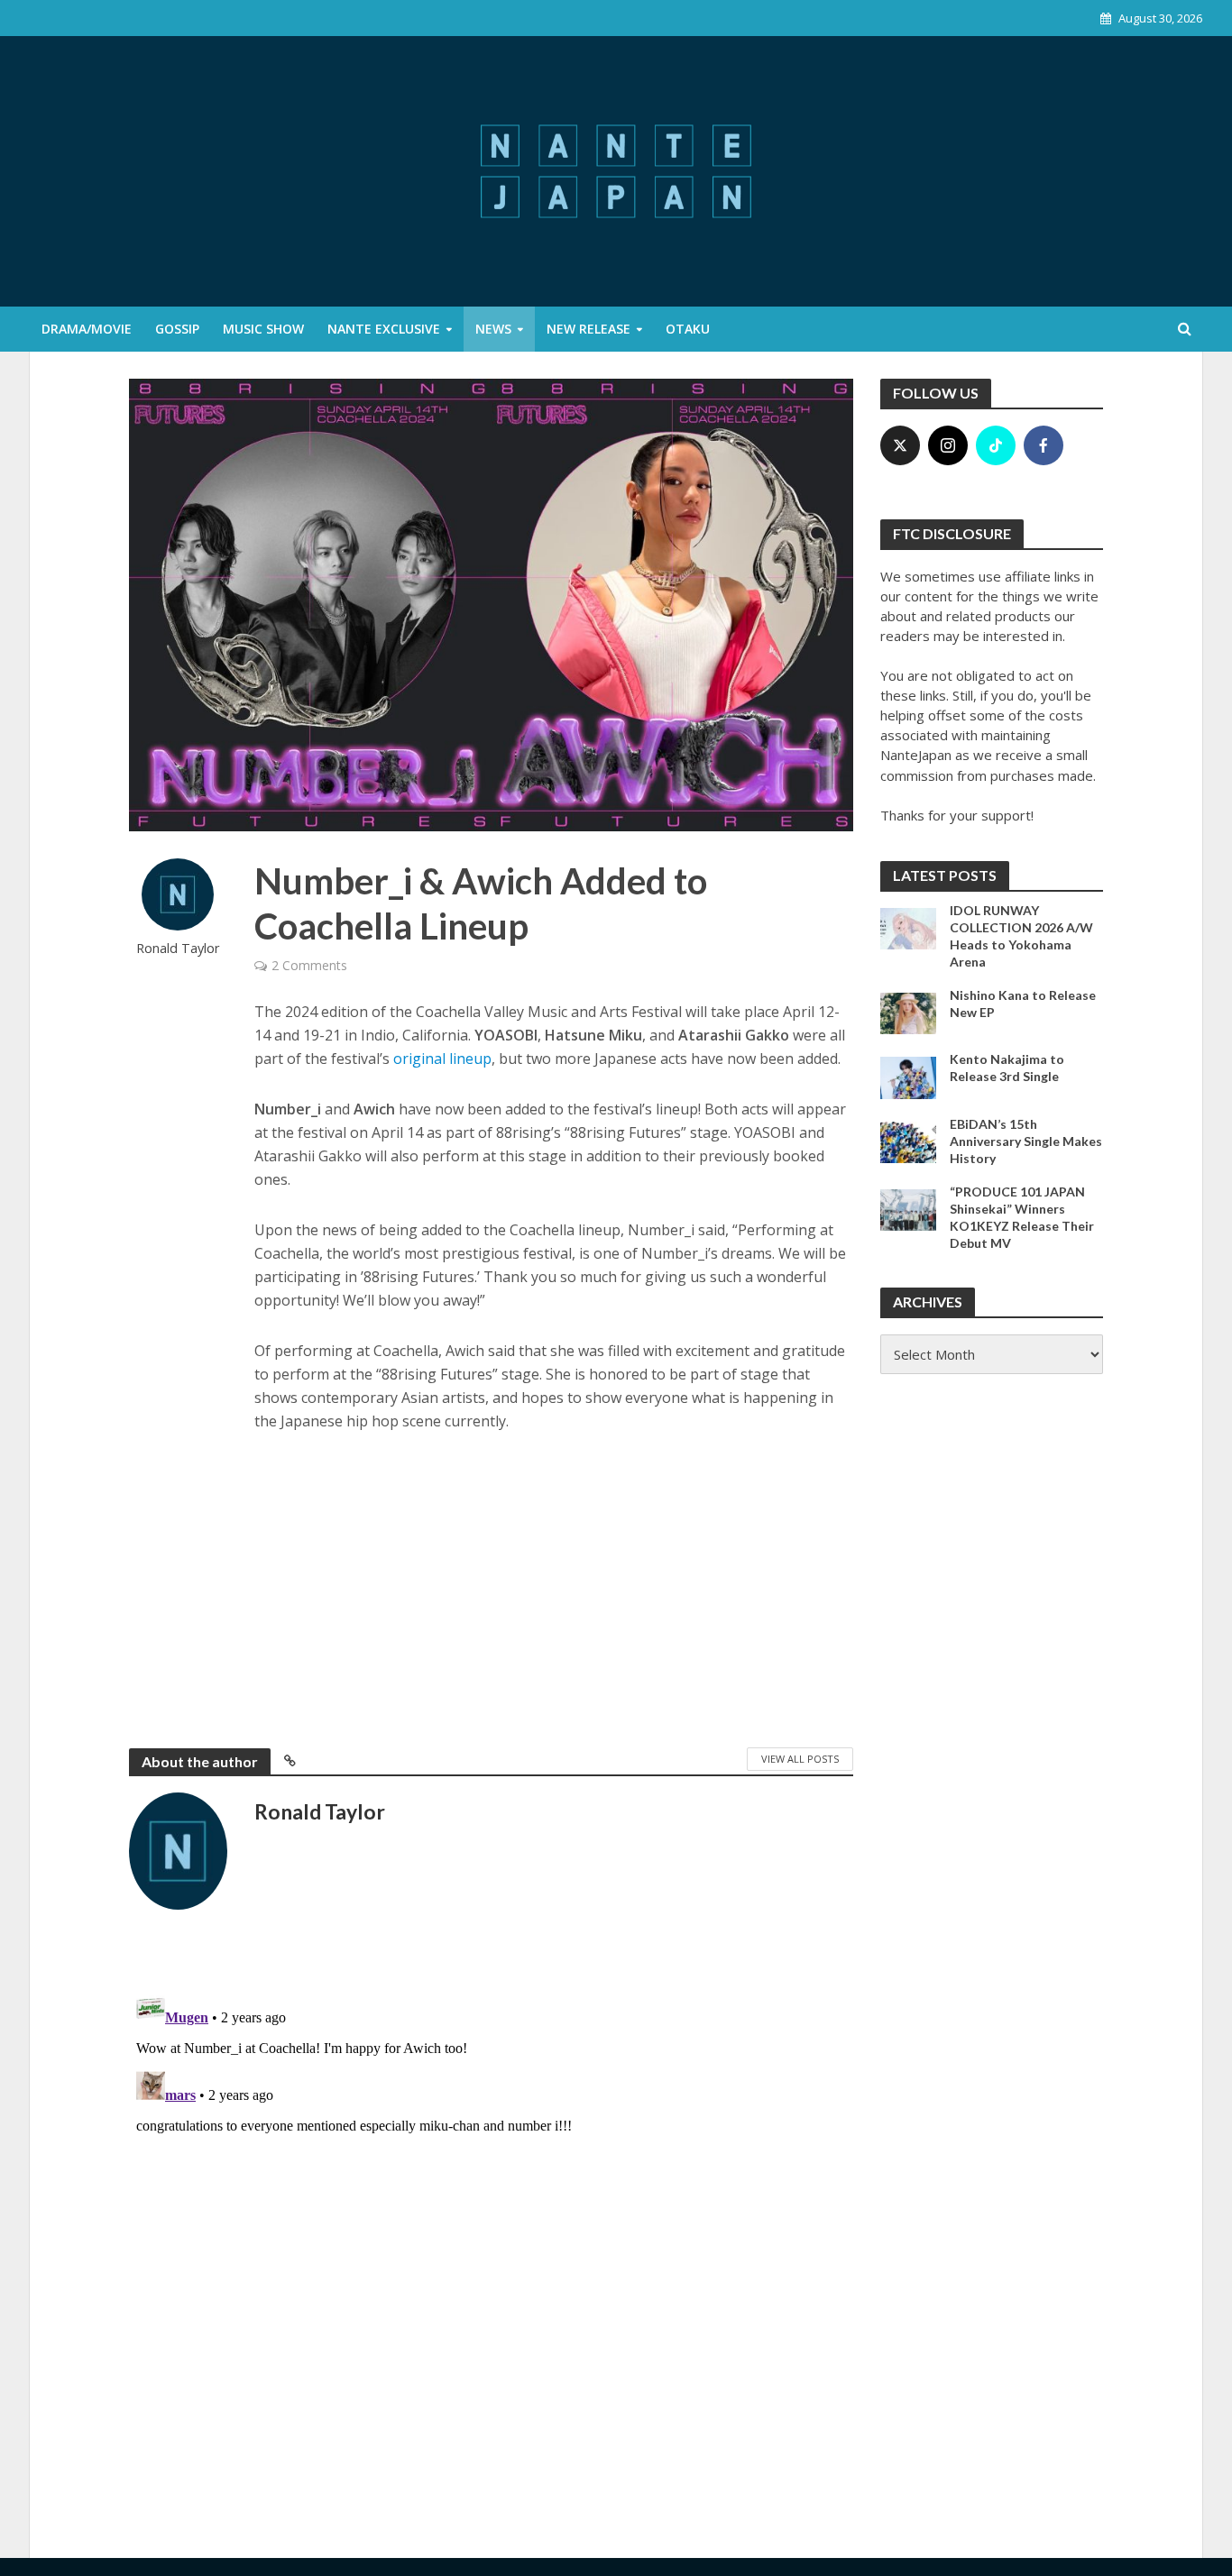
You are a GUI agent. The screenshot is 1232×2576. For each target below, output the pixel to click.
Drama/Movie (87, 329)
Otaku (688, 329)
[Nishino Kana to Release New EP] (909, 1012)
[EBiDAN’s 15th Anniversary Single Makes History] (909, 1141)
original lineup (442, 1059)
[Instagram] (948, 445)
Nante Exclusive (384, 329)
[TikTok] (996, 445)
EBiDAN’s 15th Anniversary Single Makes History (1026, 1141)
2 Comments (309, 965)
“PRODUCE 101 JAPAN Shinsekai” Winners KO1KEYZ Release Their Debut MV (1022, 1217)
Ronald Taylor (178, 948)
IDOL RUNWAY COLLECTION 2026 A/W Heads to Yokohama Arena (1021, 936)
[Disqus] (491, 2212)
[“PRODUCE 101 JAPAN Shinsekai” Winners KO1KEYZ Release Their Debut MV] (909, 1208)
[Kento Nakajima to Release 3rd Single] (909, 1077)
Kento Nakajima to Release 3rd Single (1007, 1068)
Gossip (177, 329)
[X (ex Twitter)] (900, 445)
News (493, 329)
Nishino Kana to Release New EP (1023, 1004)
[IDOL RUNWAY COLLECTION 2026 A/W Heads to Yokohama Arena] (909, 927)
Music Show (263, 329)
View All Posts (800, 1759)
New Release (588, 329)
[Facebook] (1044, 445)
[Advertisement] (554, 1586)
